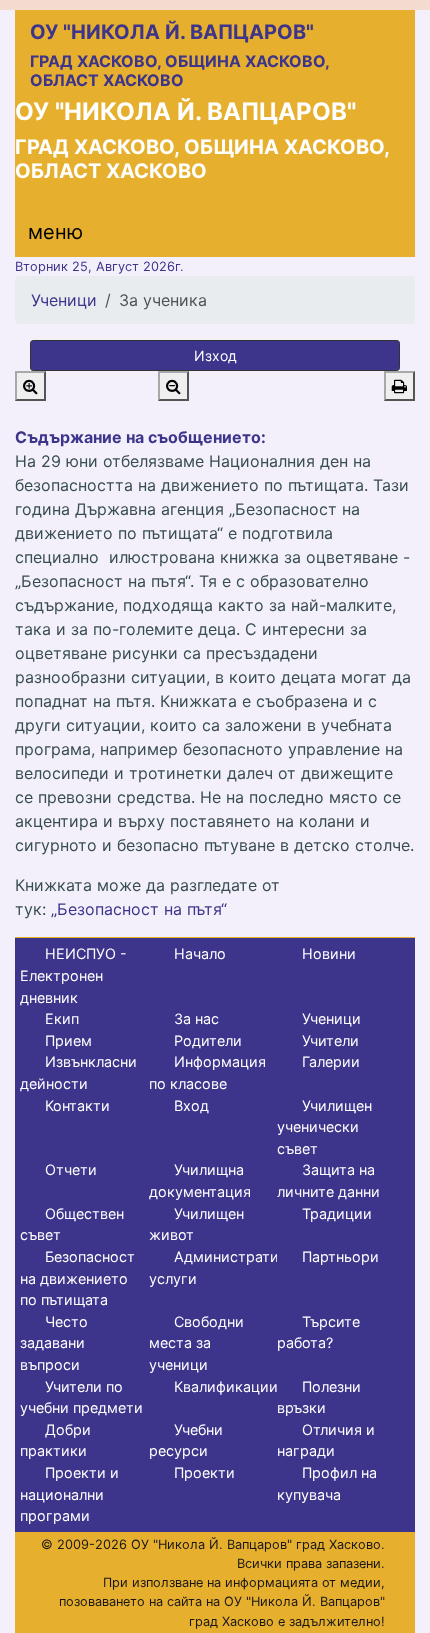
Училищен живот (196, 1224)
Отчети (71, 1169)
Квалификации (226, 1386)
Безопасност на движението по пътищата (77, 1278)
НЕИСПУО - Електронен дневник (73, 975)
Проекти (204, 1472)
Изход (215, 355)
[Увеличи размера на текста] (30, 386)
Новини (329, 953)
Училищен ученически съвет (324, 1127)
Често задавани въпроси (54, 1343)
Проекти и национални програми (69, 1494)
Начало (200, 953)
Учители (330, 1040)
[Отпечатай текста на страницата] (399, 386)
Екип (62, 1018)
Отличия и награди (326, 1440)
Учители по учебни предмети (81, 1397)
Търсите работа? (318, 1332)
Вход (191, 1105)
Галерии (331, 1061)
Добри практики (55, 1440)
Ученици (64, 300)
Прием (68, 1040)
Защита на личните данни (328, 1180)
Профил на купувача (327, 1483)
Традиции (337, 1213)
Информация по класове (207, 1072)
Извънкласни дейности (78, 1072)
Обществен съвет (72, 1224)
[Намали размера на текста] (173, 386)
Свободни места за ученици (196, 1343)
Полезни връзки (319, 1397)
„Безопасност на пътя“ (139, 909)
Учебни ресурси (186, 1440)
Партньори (340, 1256)
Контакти (77, 1105)
